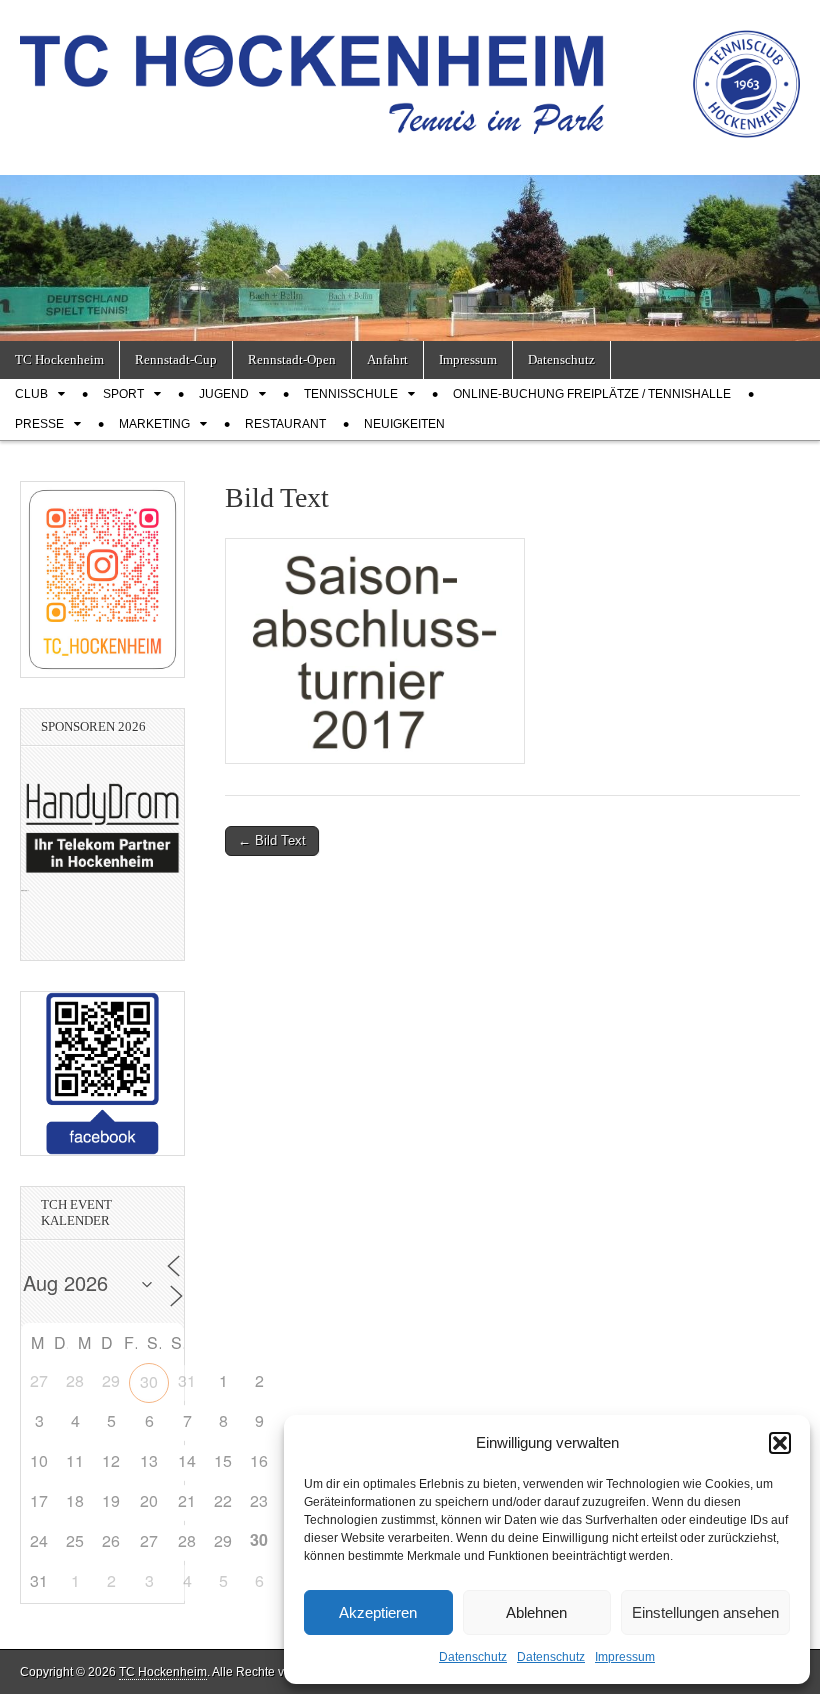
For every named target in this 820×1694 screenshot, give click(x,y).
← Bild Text (272, 840)
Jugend (224, 394)
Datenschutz (473, 1657)
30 (149, 1381)
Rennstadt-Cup (176, 359)
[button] (780, 1443)
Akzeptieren (378, 1612)
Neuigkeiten (404, 424)
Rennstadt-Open (292, 359)
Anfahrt (387, 359)
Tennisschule (351, 394)
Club (31, 394)
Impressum (625, 1657)
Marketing (154, 424)
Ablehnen (536, 1612)
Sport (123, 394)
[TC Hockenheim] (410, 72)
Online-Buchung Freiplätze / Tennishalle (592, 394)
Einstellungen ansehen (705, 1612)
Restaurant (285, 424)
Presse (39, 424)
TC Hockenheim (59, 359)
